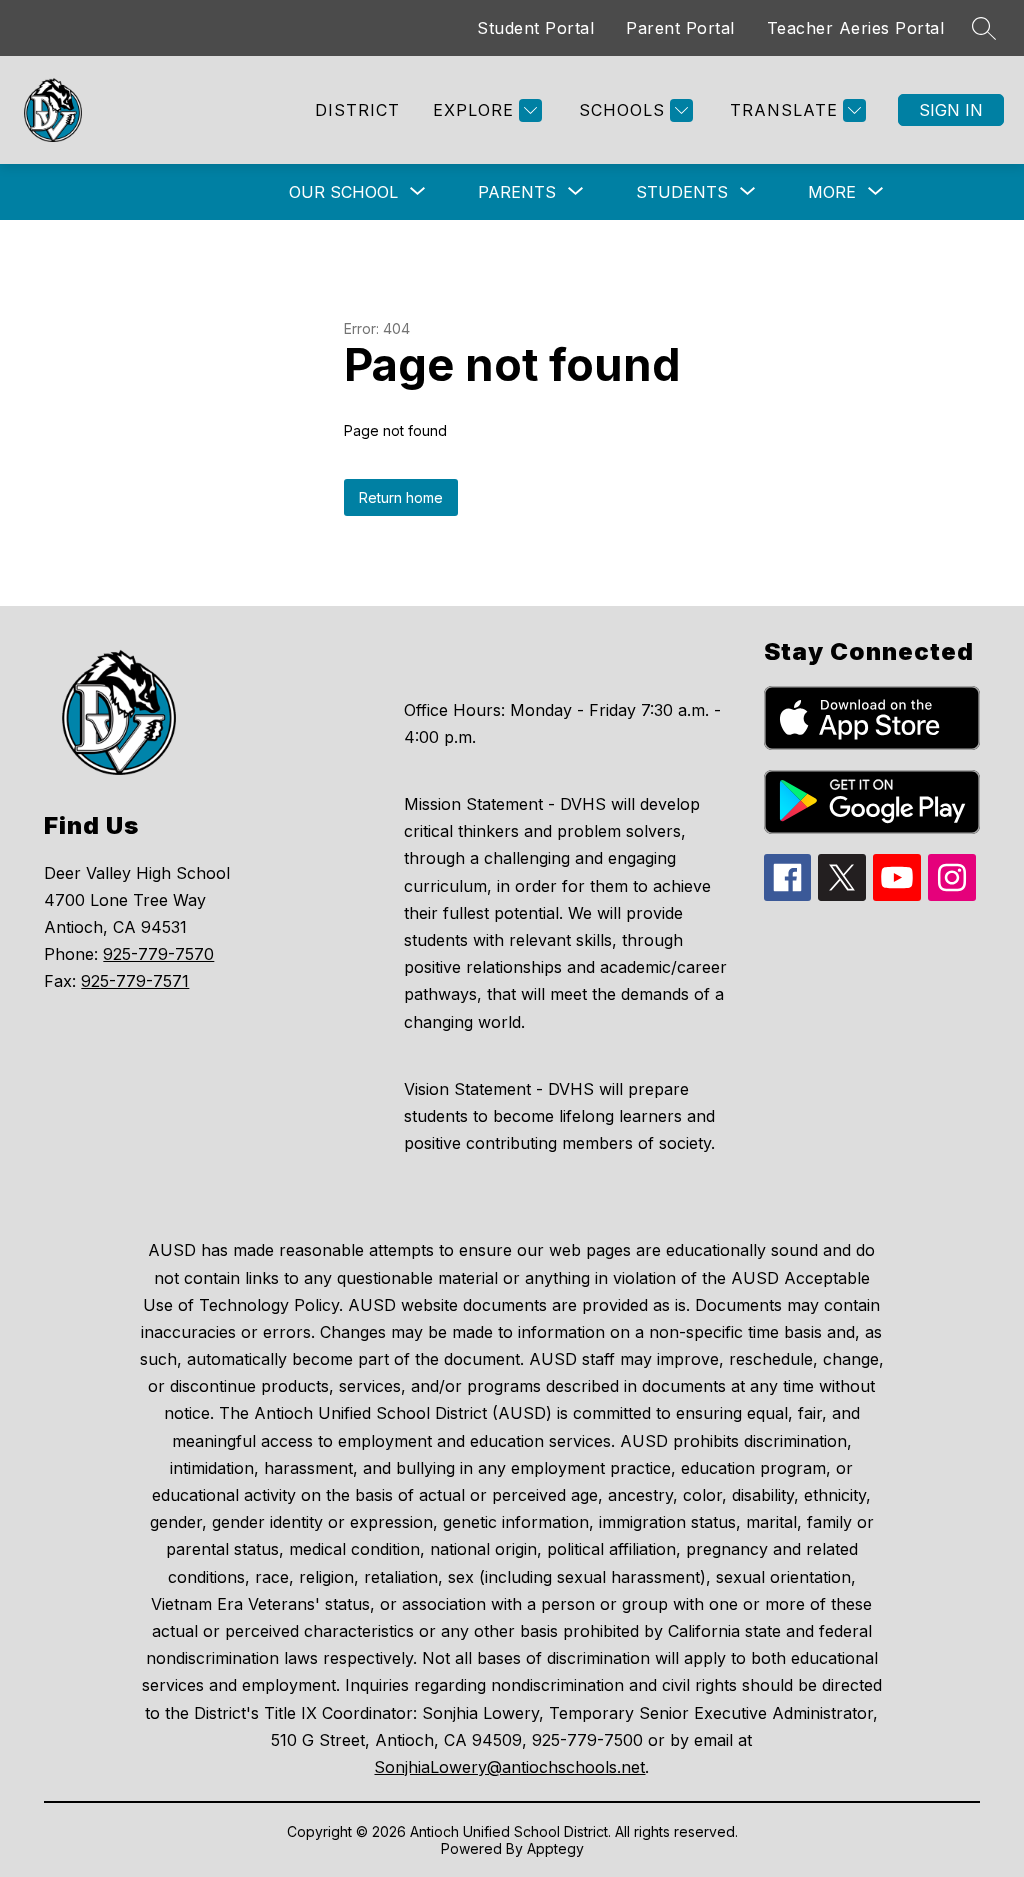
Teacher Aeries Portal (856, 28)
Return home (401, 497)
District (357, 110)
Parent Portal (680, 28)
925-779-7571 (135, 981)
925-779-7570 (158, 954)
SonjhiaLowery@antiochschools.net (509, 1767)
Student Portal (535, 28)
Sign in (951, 110)
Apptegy (555, 1848)
